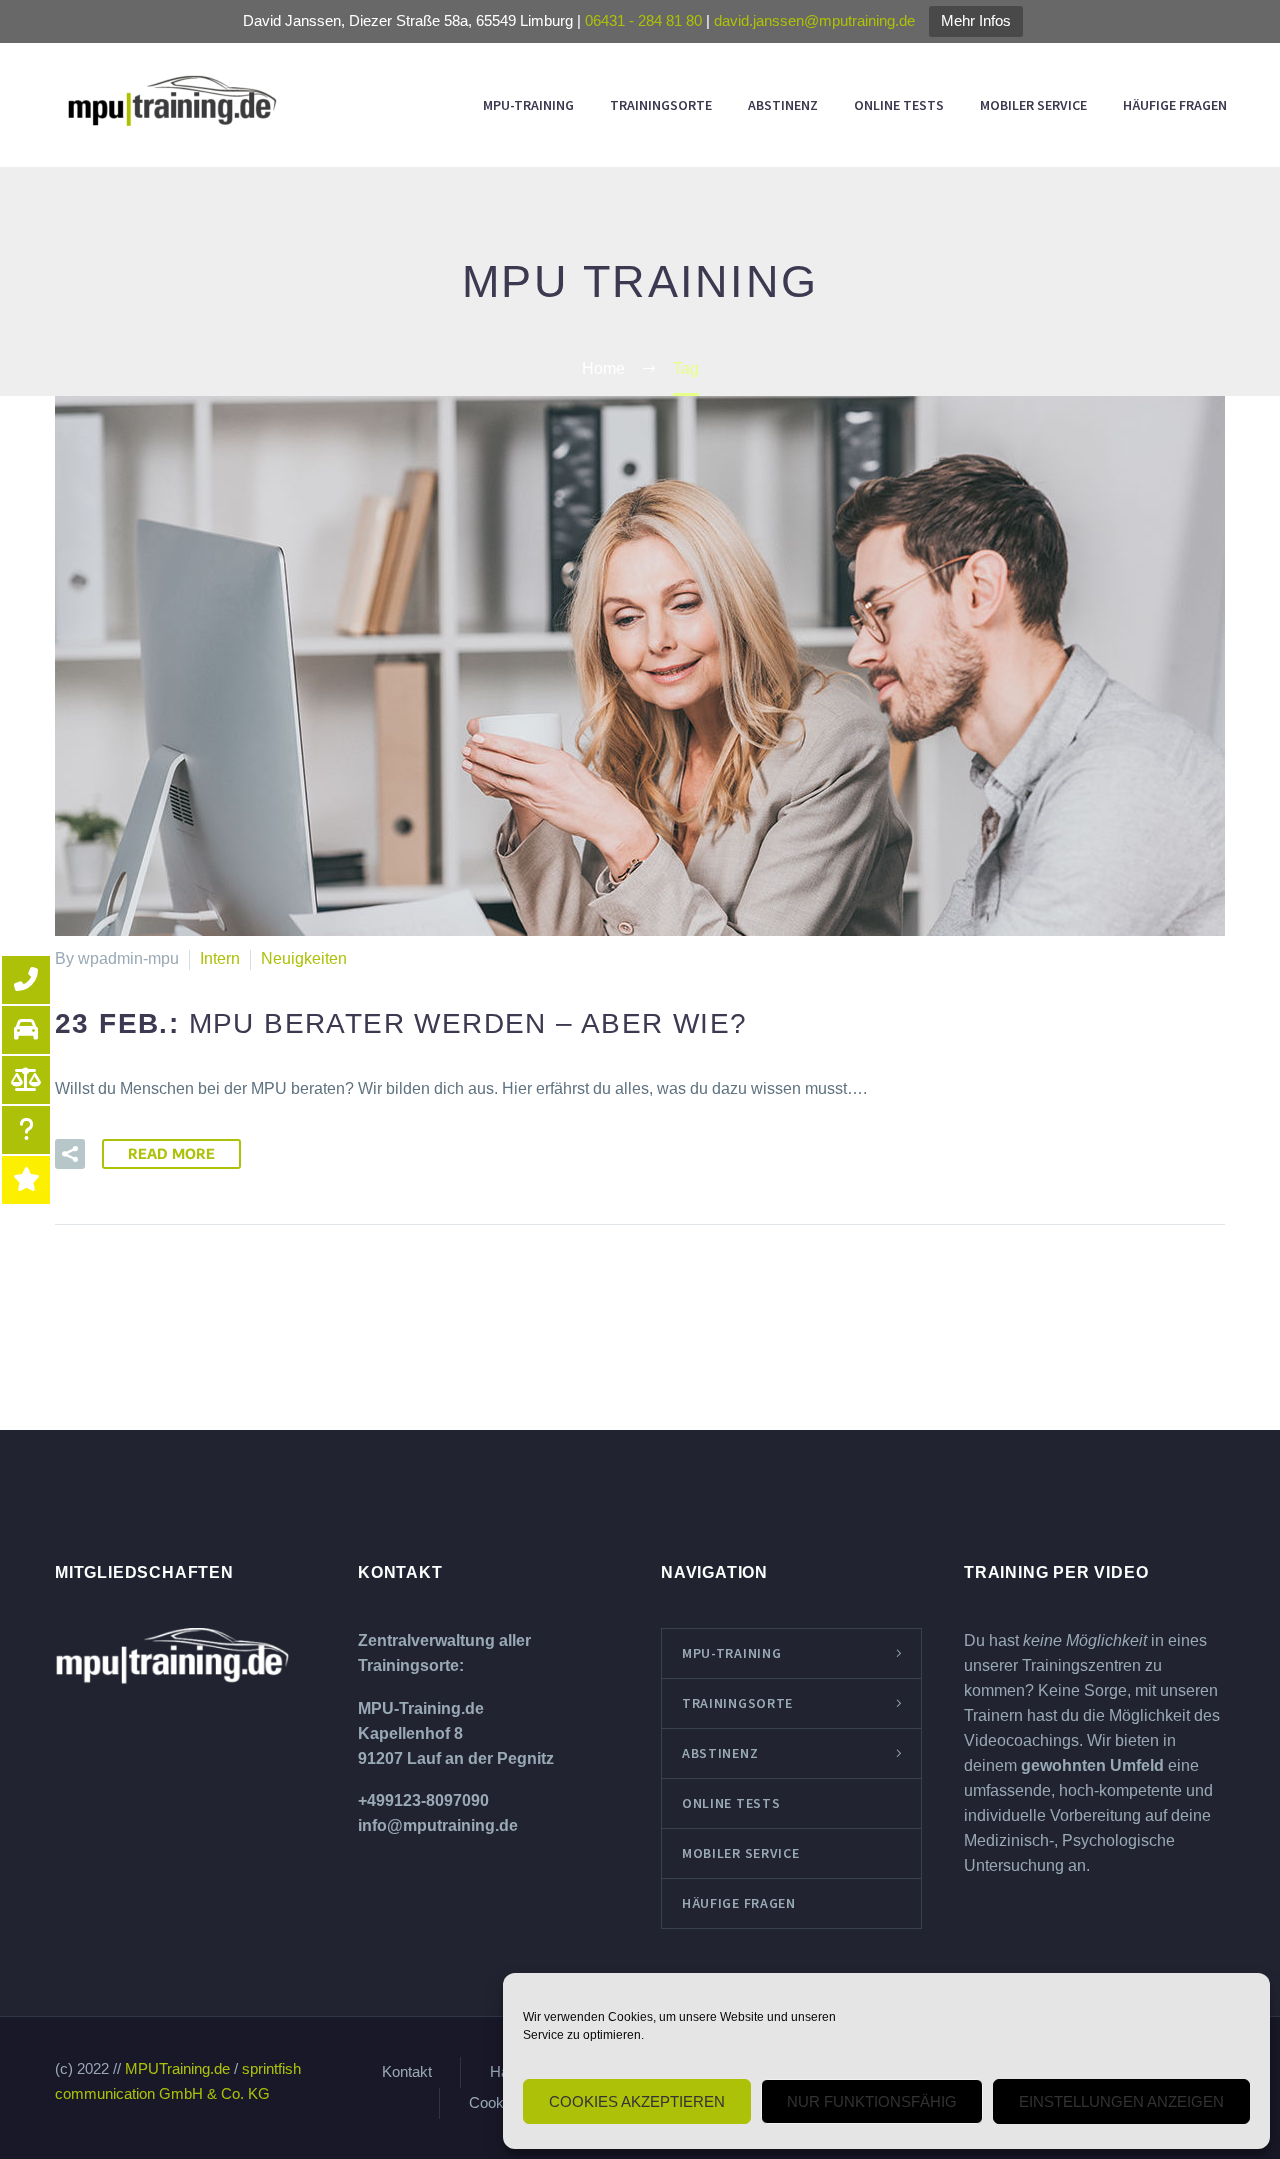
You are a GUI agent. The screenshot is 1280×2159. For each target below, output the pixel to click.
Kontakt (407, 2072)
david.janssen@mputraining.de (814, 20)
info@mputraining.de (438, 1825)
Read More (171, 1153)
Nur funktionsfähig (872, 2101)
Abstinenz (783, 105)
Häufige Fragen (1175, 105)
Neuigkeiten (304, 958)
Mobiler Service (1033, 105)
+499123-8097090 (423, 1800)
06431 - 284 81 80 (643, 20)
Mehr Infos (976, 20)
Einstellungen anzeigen (1121, 2101)
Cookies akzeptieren (637, 2101)
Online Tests (899, 105)
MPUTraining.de (177, 2069)
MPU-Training (528, 105)
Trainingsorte (661, 105)
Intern (220, 958)
